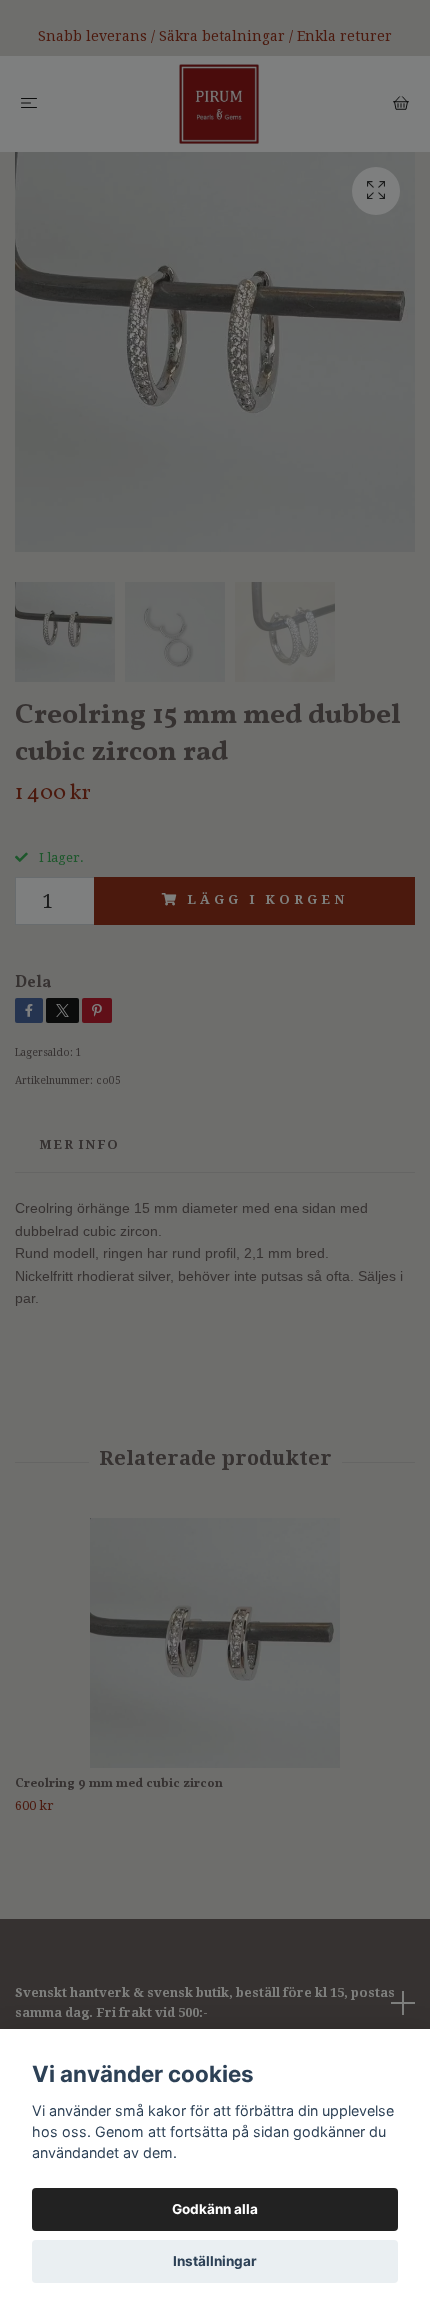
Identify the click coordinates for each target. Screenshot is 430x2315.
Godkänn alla (215, 2209)
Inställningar (215, 2261)
